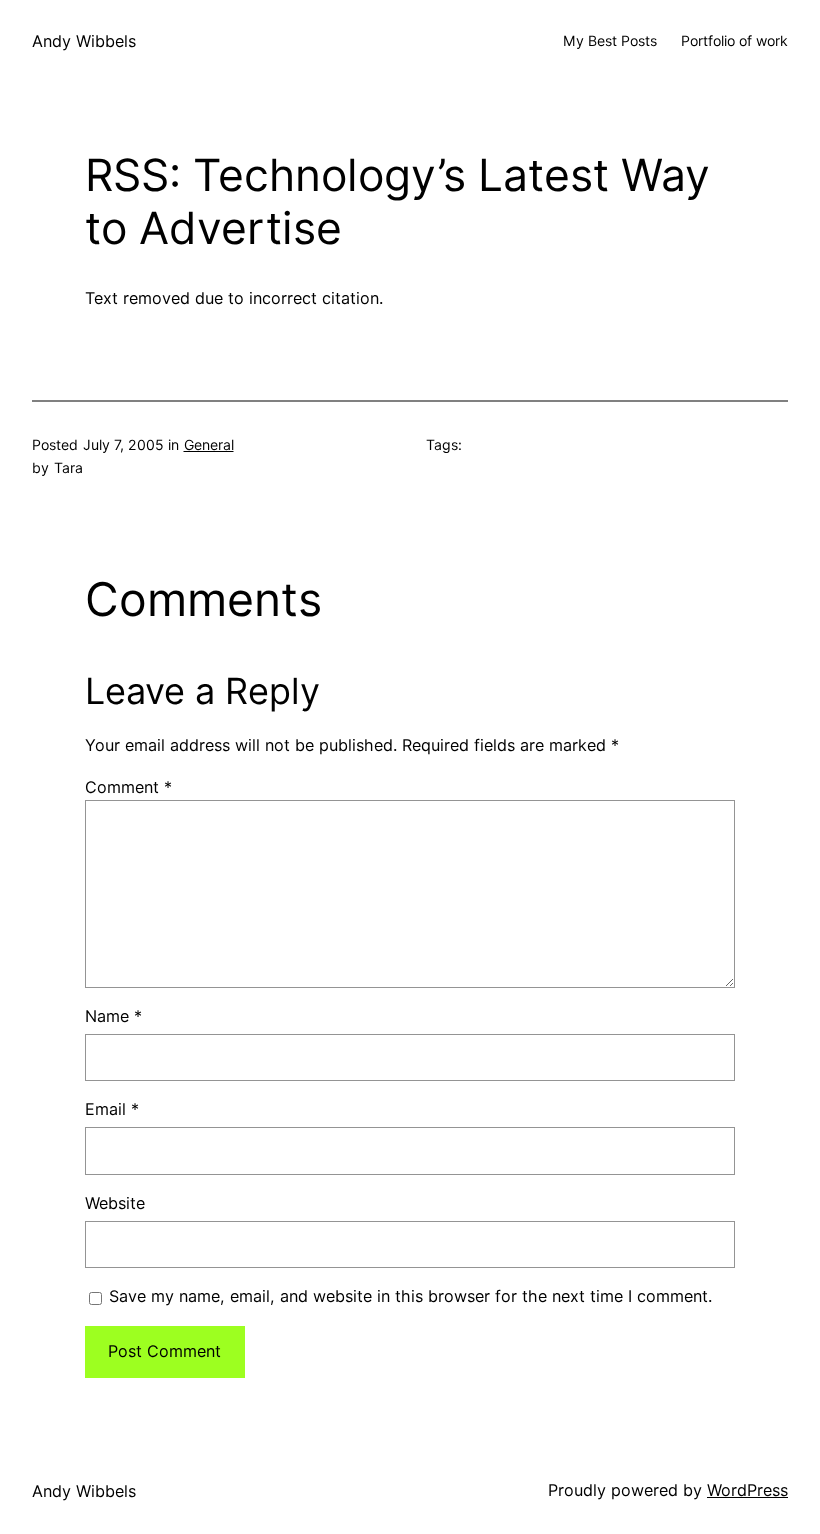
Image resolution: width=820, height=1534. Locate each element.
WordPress (747, 1490)
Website (115, 1203)
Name (113, 1016)
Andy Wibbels (84, 41)
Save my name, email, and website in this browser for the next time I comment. (410, 1296)
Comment (128, 787)
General (209, 444)
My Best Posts (610, 40)
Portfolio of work (734, 40)
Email (112, 1109)
